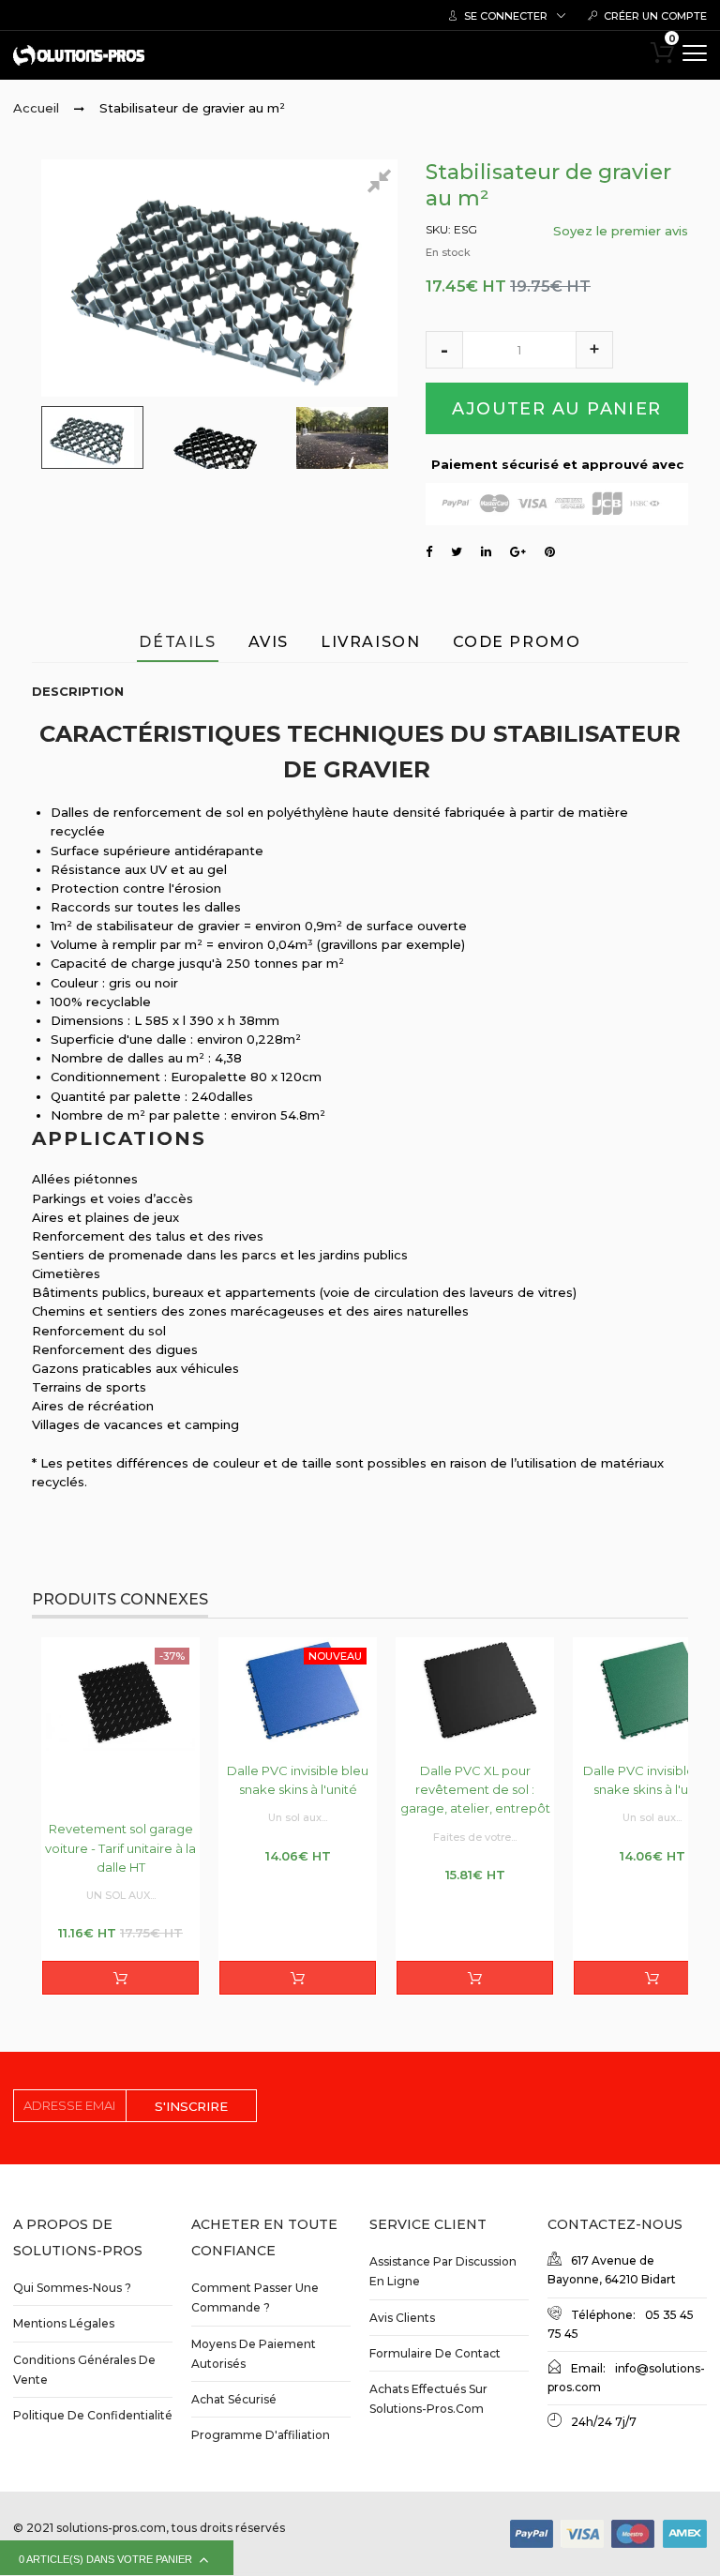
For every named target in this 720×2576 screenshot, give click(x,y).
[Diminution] (444, 350)
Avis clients (402, 2318)
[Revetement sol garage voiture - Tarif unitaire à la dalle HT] (120, 1720)
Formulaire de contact (435, 2353)
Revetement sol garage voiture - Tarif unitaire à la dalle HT (120, 1847)
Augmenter (594, 350)
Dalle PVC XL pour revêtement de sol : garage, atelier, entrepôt (475, 1789)
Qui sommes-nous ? (72, 2288)
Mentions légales (64, 2323)
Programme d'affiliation (261, 2435)
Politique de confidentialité (93, 2415)
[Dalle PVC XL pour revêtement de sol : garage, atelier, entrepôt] (475, 1690)
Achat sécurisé (234, 2399)
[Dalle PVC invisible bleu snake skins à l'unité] (298, 1690)
